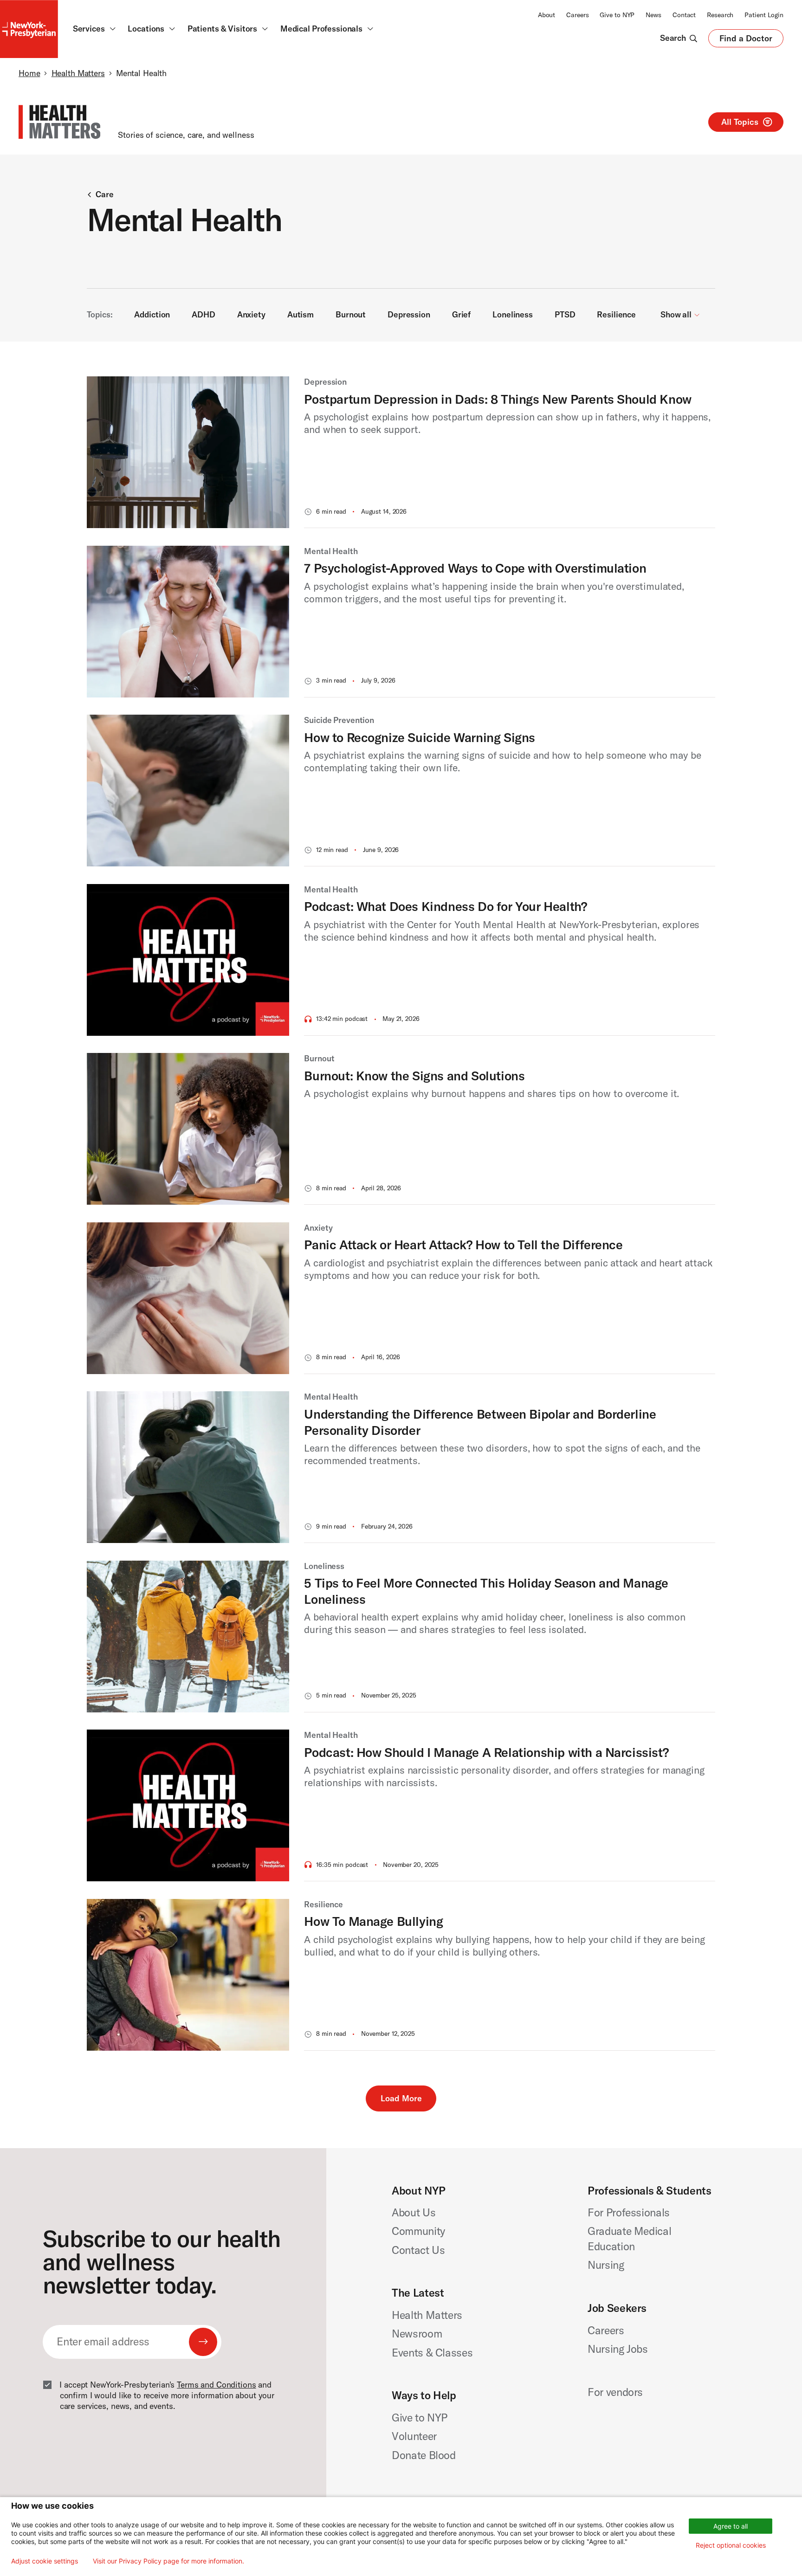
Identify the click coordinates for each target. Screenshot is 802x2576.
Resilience (616, 315)
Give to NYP (617, 15)
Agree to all (731, 2526)
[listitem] (401, 452)
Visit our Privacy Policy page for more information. (168, 2561)
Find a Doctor (746, 40)
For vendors (615, 2392)
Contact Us (418, 2250)
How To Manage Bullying (373, 1921)
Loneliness (513, 315)
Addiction (152, 315)
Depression (409, 315)
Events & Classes (432, 2353)
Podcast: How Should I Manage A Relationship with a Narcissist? (486, 1752)
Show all (677, 315)
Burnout (351, 315)
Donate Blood (424, 2455)
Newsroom (417, 2334)
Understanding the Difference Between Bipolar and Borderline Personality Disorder (480, 1422)
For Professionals (629, 2212)
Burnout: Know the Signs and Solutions (414, 1076)
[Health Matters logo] (59, 122)
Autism (301, 315)
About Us (414, 2212)
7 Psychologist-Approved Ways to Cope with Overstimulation (475, 568)
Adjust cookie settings (45, 2561)
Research (720, 15)
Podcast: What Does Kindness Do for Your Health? (445, 906)
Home (29, 73)
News (653, 15)
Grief (461, 315)
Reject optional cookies (731, 2545)
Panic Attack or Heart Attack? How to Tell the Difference (463, 1245)
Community (418, 2231)
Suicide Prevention (339, 720)
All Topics (740, 122)
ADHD (203, 315)
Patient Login (764, 15)
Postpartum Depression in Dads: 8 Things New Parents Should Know (498, 399)
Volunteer (414, 2436)
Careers (577, 15)
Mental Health (331, 551)
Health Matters (78, 73)
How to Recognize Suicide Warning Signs (420, 737)
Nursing (606, 2265)
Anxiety (251, 315)
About (547, 15)
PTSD (565, 315)
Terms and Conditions (216, 2385)
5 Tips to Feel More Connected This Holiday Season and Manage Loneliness (486, 1591)
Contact (684, 15)
